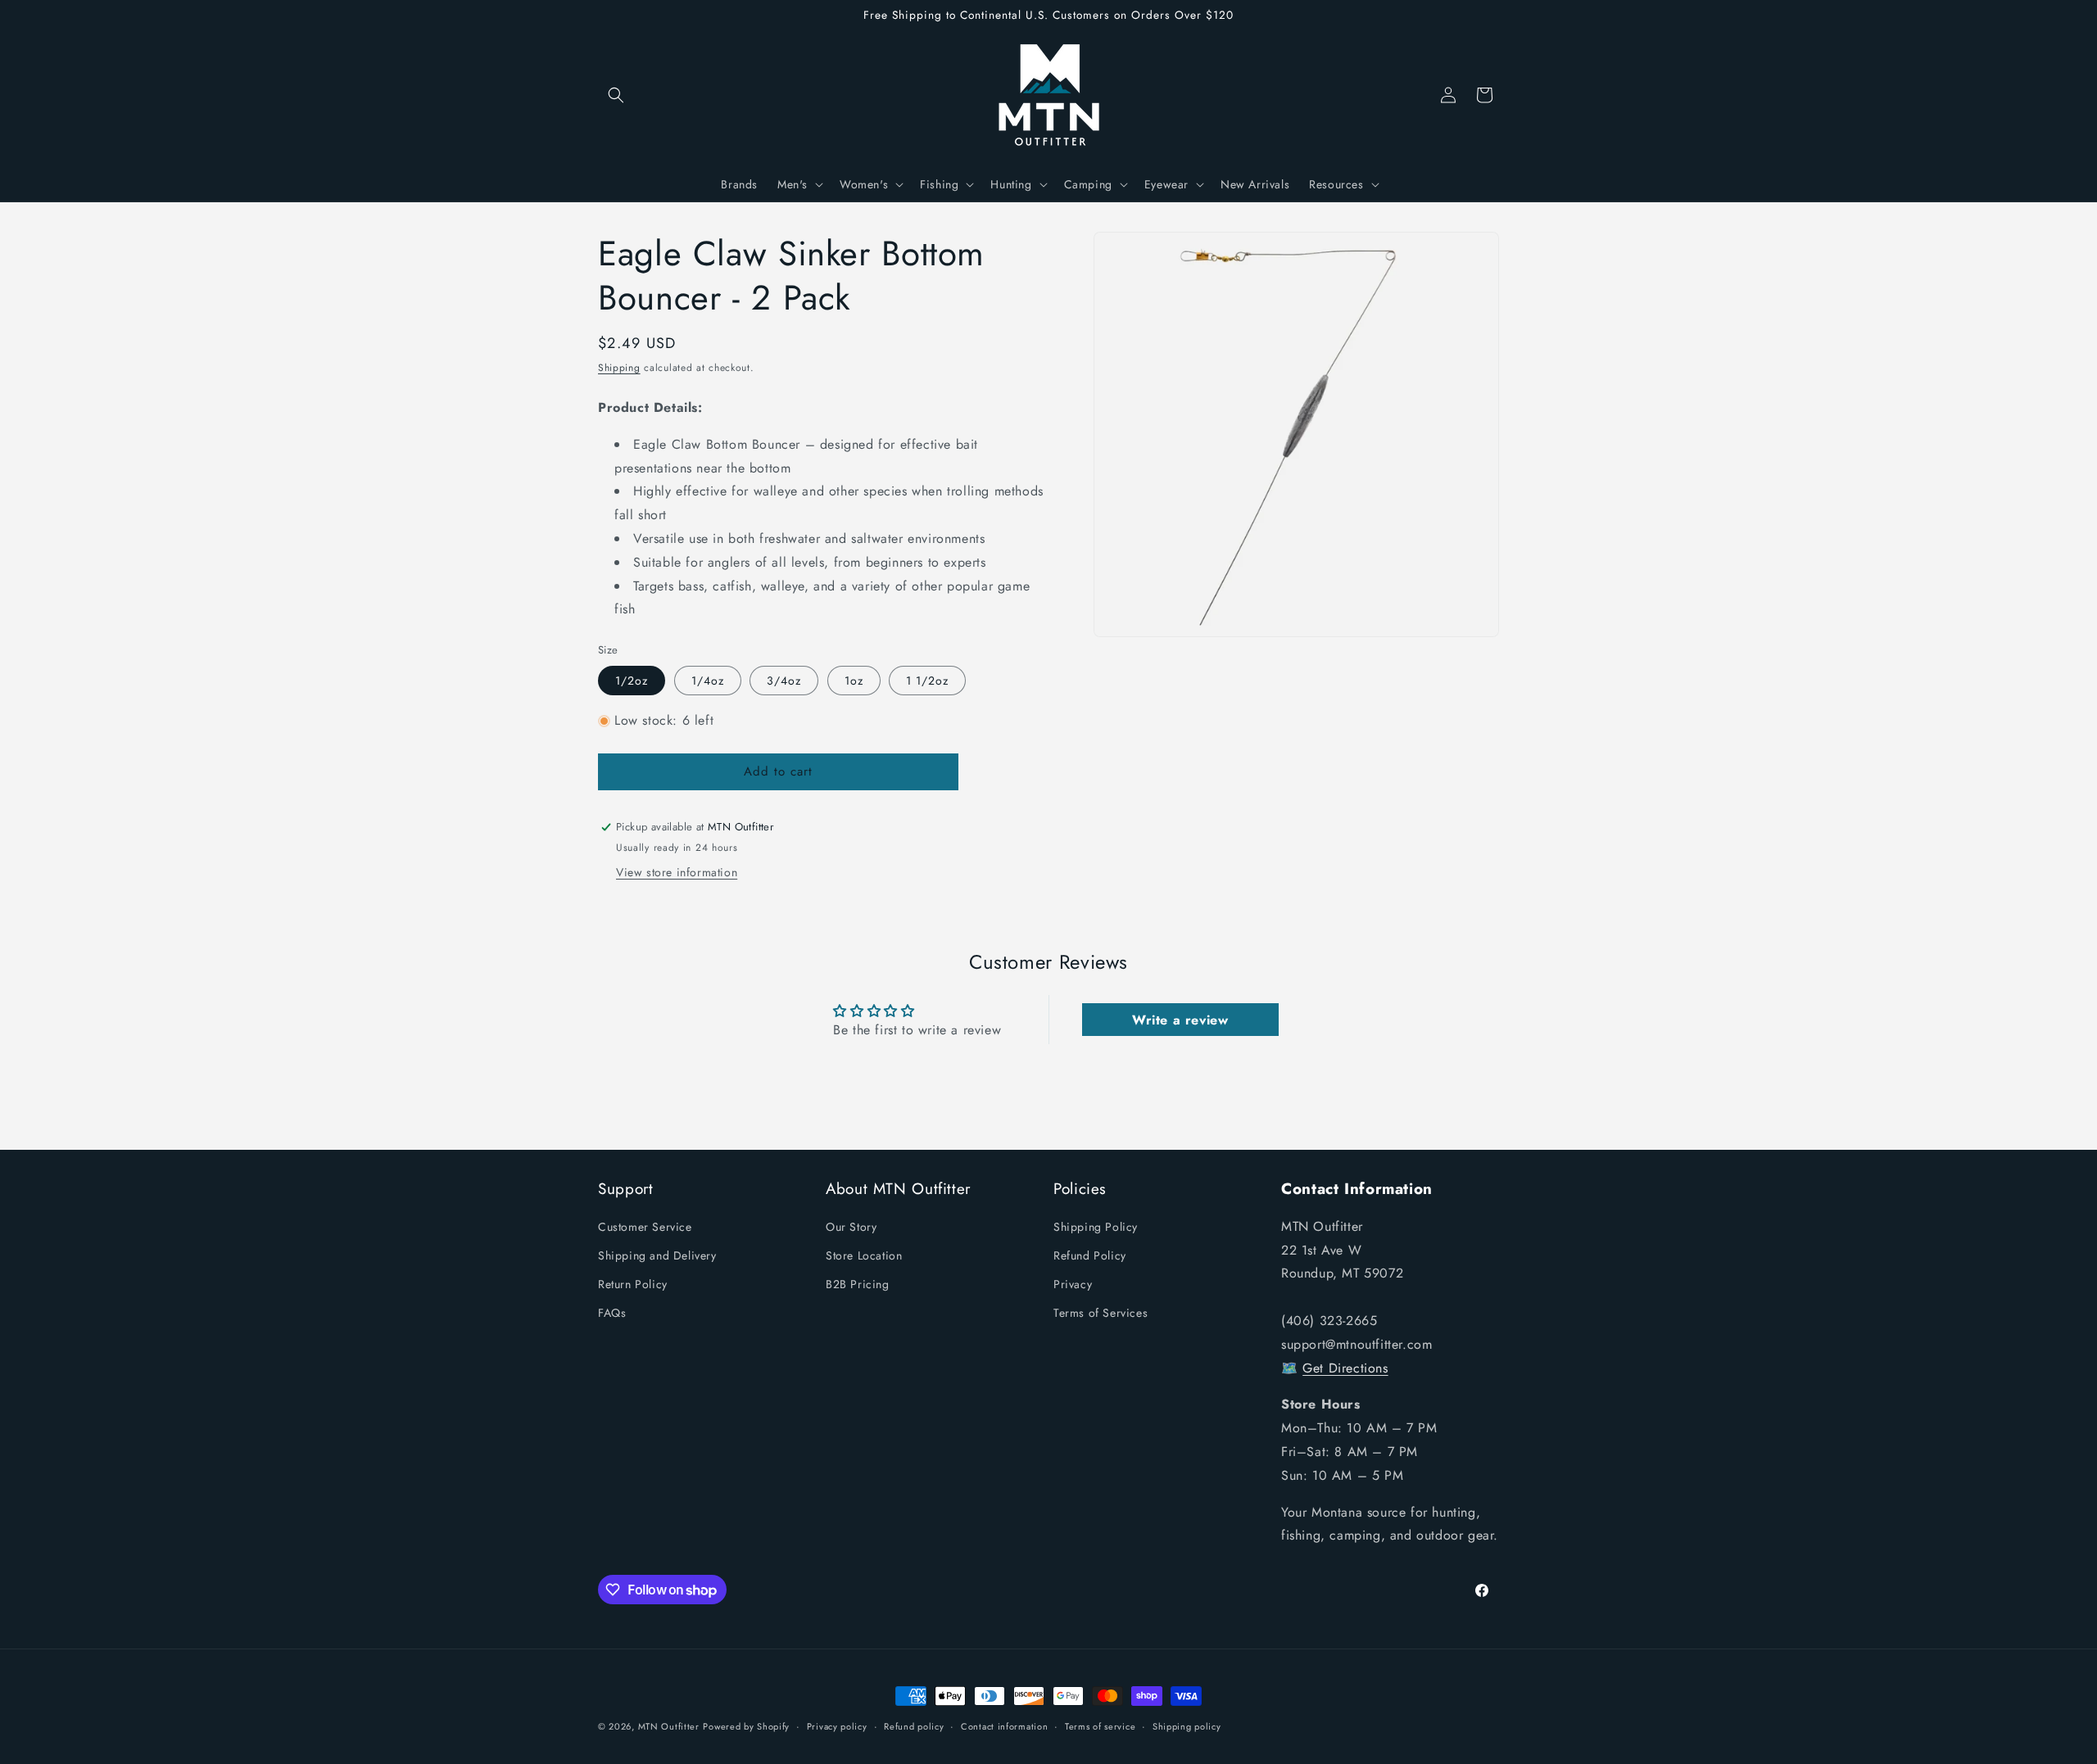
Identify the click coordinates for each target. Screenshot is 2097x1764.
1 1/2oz (927, 681)
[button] (616, 95)
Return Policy (633, 1285)
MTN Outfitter (669, 1726)
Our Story (851, 1227)
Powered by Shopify (746, 1726)
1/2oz (632, 681)
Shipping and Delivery (657, 1256)
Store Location (864, 1256)
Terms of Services (1101, 1314)
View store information (677, 872)
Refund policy (914, 1726)
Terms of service (1100, 1726)
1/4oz (708, 681)
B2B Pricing (858, 1285)
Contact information (1004, 1726)
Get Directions (1345, 1368)
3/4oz (784, 681)
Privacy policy (837, 1726)
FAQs (612, 1314)
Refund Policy (1090, 1256)
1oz (854, 681)
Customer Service (645, 1227)
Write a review (1180, 1020)
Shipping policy (1187, 1726)
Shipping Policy (1096, 1227)
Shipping (619, 368)
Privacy (1073, 1285)
